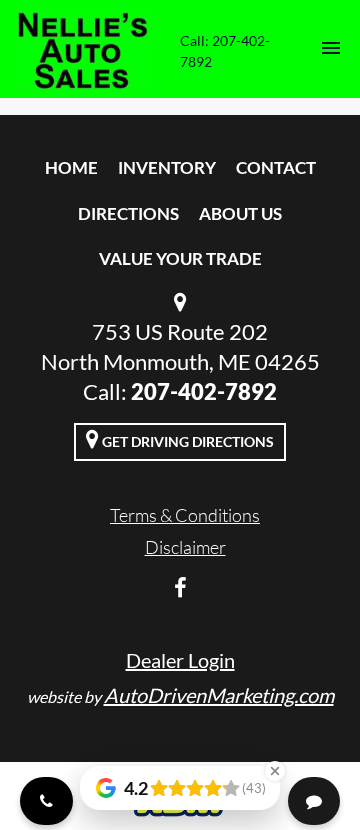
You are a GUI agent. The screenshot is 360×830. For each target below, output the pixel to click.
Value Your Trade (180, 258)
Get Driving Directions (186, 441)
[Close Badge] (275, 771)
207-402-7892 (204, 391)
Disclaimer (185, 547)
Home (71, 167)
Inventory (167, 167)
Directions (128, 213)
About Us (240, 213)
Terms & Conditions (185, 515)
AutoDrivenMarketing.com (219, 695)
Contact (276, 167)
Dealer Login (180, 660)
